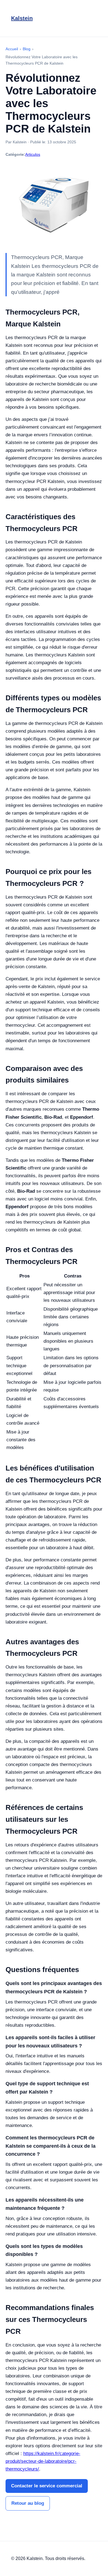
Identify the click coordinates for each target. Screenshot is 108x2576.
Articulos (33, 154)
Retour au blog (28, 2503)
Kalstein (22, 18)
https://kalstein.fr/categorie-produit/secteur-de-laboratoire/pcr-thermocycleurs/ (43, 2461)
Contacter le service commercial (47, 2486)
